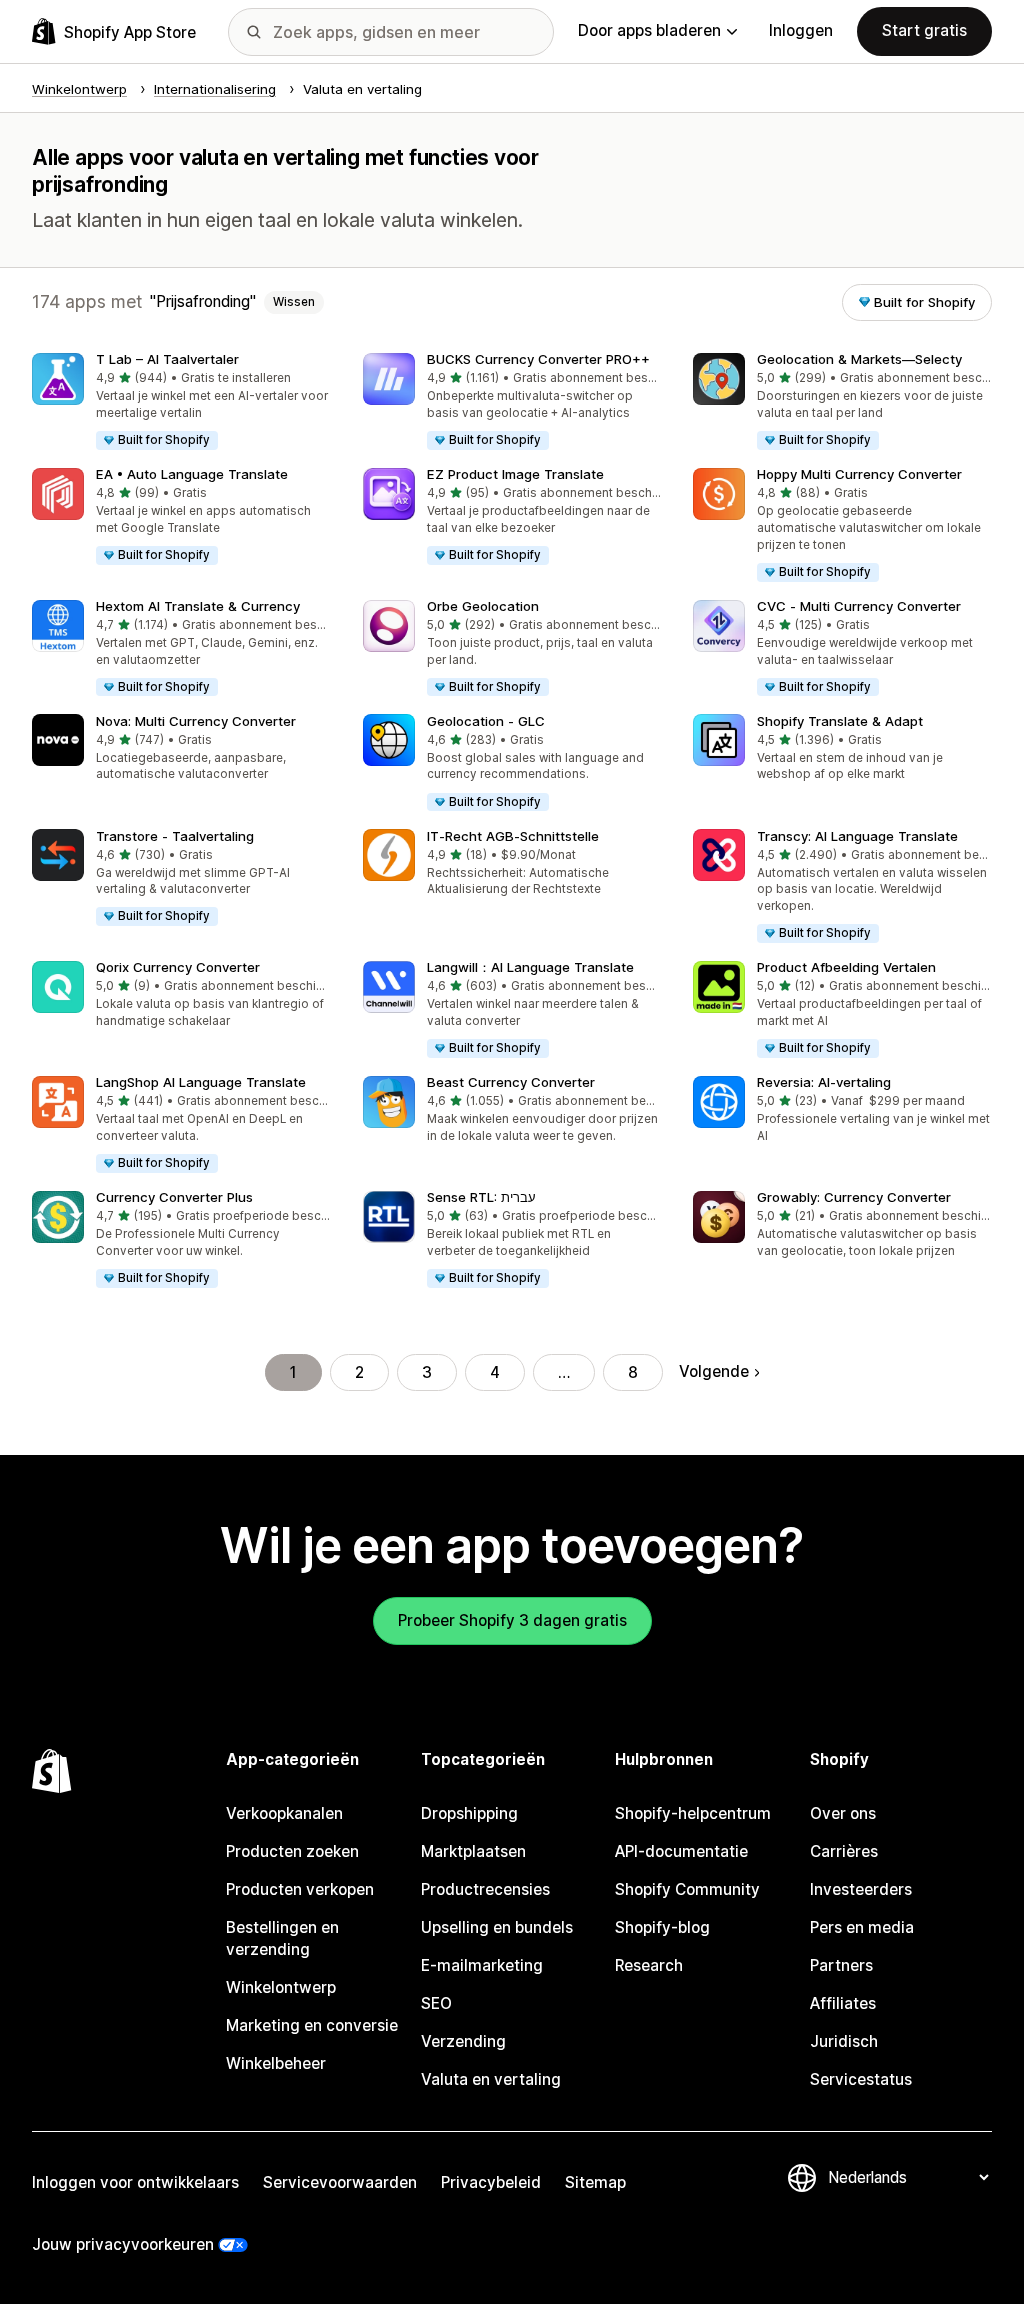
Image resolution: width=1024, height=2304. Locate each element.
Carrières (844, 1851)
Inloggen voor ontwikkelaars (135, 2182)
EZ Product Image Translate (515, 474)
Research (649, 1965)
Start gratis (924, 30)
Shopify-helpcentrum (693, 1813)
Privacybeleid (491, 2182)
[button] (181, 402)
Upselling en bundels (497, 1927)
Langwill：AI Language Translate (530, 967)
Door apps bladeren (649, 30)
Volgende (714, 1371)
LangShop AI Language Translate (201, 1082)
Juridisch (844, 2041)
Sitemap (595, 2182)
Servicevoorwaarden (340, 2182)
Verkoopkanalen (284, 1813)
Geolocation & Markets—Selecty (859, 359)
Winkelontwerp (281, 1987)
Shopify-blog (662, 1927)
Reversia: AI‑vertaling (824, 1082)
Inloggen (801, 30)
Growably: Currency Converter (854, 1197)
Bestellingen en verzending (282, 1938)
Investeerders (861, 1889)
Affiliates (843, 2003)
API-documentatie (681, 1851)
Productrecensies (485, 1889)
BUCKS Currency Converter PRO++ (538, 359)
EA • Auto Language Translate (192, 474)
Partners (841, 1965)
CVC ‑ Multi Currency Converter (859, 606)
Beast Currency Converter (511, 1082)
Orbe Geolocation (483, 606)
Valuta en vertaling (491, 2079)
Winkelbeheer (276, 2063)
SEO (436, 2003)
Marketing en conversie (312, 2025)
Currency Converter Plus (174, 1197)
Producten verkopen (300, 1889)
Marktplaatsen (473, 1851)
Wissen (294, 302)
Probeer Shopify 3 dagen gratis (512, 1620)
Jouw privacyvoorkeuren (123, 2244)
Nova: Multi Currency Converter (196, 721)
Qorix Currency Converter (178, 967)
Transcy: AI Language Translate (857, 836)
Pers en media (862, 1927)
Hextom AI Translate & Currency (198, 606)
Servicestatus (861, 2079)
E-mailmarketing (482, 1965)
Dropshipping (469, 1813)
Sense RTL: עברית (481, 1197)
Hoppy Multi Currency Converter (859, 474)
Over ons (843, 1813)
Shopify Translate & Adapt (840, 721)
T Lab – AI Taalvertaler (167, 359)
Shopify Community (687, 1889)
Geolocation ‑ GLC (486, 721)
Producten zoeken (292, 1851)
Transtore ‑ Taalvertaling (175, 836)
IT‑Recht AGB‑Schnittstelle (513, 836)
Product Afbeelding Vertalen (846, 967)
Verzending (463, 2041)
